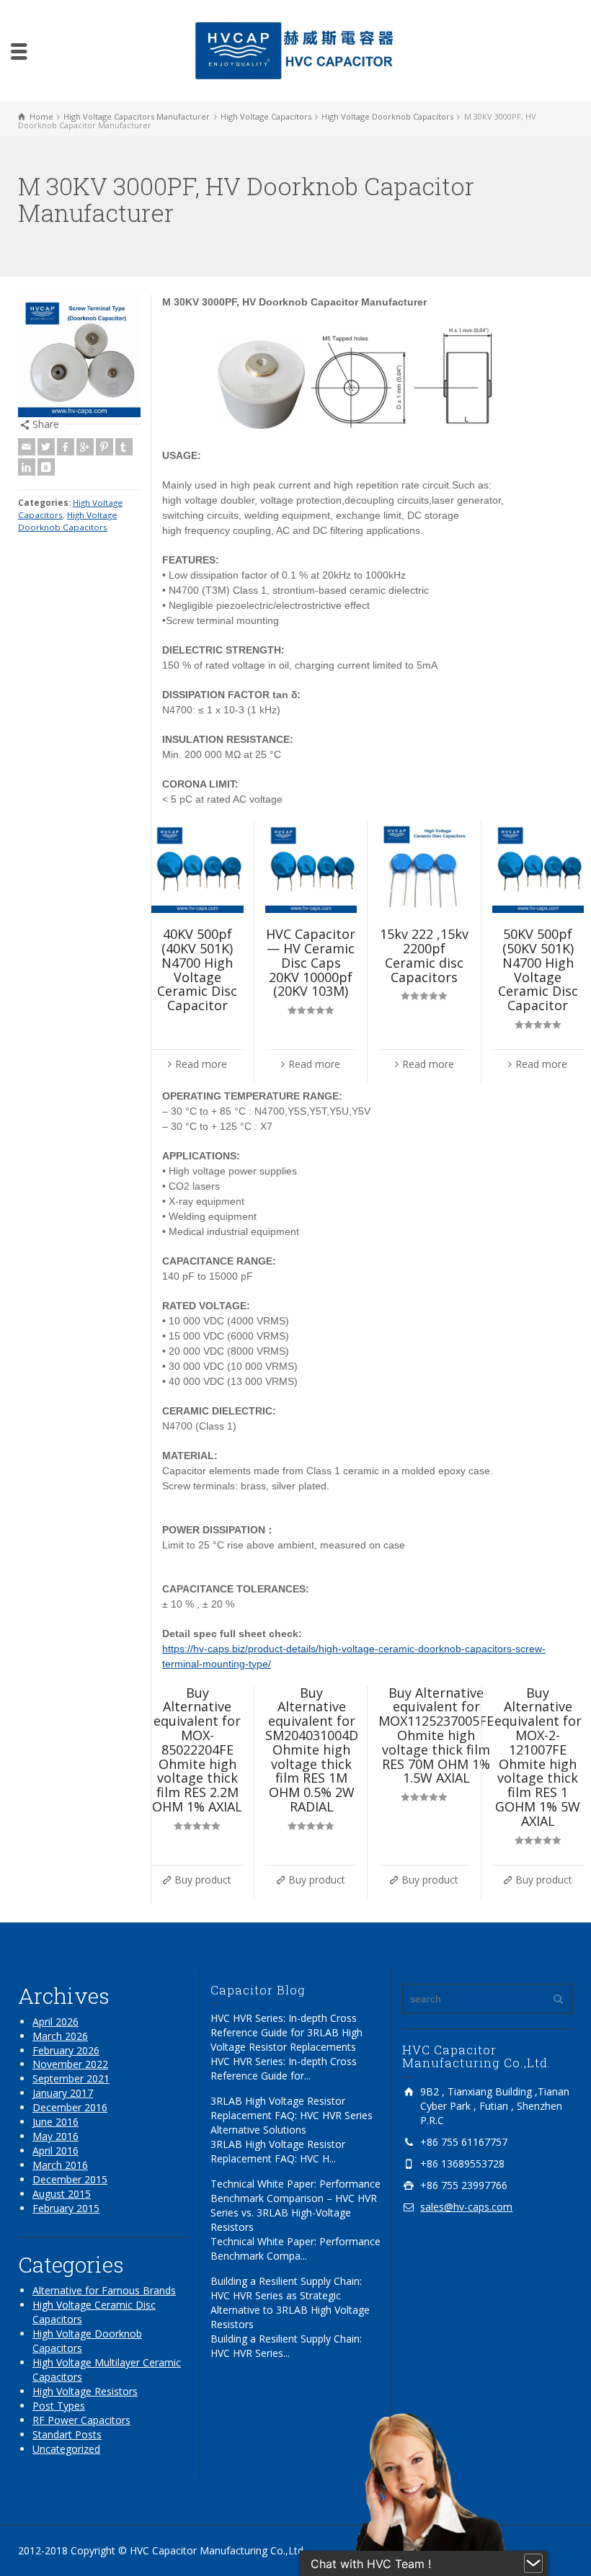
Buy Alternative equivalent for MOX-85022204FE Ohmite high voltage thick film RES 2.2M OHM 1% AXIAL (197, 1750)
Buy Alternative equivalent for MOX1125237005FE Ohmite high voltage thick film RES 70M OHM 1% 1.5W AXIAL (436, 1735)
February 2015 (66, 2208)
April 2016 (55, 2151)
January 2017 (63, 2093)
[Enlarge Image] (79, 356)
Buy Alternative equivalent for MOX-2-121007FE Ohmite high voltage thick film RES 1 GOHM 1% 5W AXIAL (538, 1757)
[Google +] (85, 447)
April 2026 (55, 2022)
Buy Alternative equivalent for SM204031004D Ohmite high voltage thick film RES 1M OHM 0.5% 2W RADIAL (312, 1750)
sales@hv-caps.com (466, 2207)
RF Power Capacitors (81, 2420)
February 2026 (66, 2050)
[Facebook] (66, 447)
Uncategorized (66, 2449)
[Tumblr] (124, 447)
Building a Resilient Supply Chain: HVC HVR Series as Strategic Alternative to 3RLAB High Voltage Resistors (290, 2303)
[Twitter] (46, 447)
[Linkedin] (27, 467)
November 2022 (70, 2064)
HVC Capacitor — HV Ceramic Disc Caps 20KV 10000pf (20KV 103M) (311, 962)
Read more (201, 1064)
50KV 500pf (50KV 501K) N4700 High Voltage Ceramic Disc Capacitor (538, 970)
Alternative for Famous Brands (104, 2290)
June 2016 (55, 2122)
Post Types (59, 2406)
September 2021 (71, 2078)
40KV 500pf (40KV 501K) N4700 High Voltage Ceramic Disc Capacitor (197, 970)
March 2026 (60, 2036)
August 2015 (62, 2194)
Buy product (203, 1880)
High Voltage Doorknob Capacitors (67, 521)
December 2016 (70, 2107)
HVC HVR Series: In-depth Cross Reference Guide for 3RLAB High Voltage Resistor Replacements (286, 2032)
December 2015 (70, 2179)
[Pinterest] (105, 447)
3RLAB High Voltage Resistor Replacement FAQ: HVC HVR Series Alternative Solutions (292, 2115)
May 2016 (55, 2136)
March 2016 (60, 2165)
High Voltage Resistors (85, 2391)
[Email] (27, 447)
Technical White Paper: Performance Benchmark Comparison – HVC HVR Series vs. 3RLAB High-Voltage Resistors (295, 2205)
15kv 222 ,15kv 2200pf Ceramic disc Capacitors (424, 955)
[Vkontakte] (46, 467)
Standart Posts (67, 2434)
